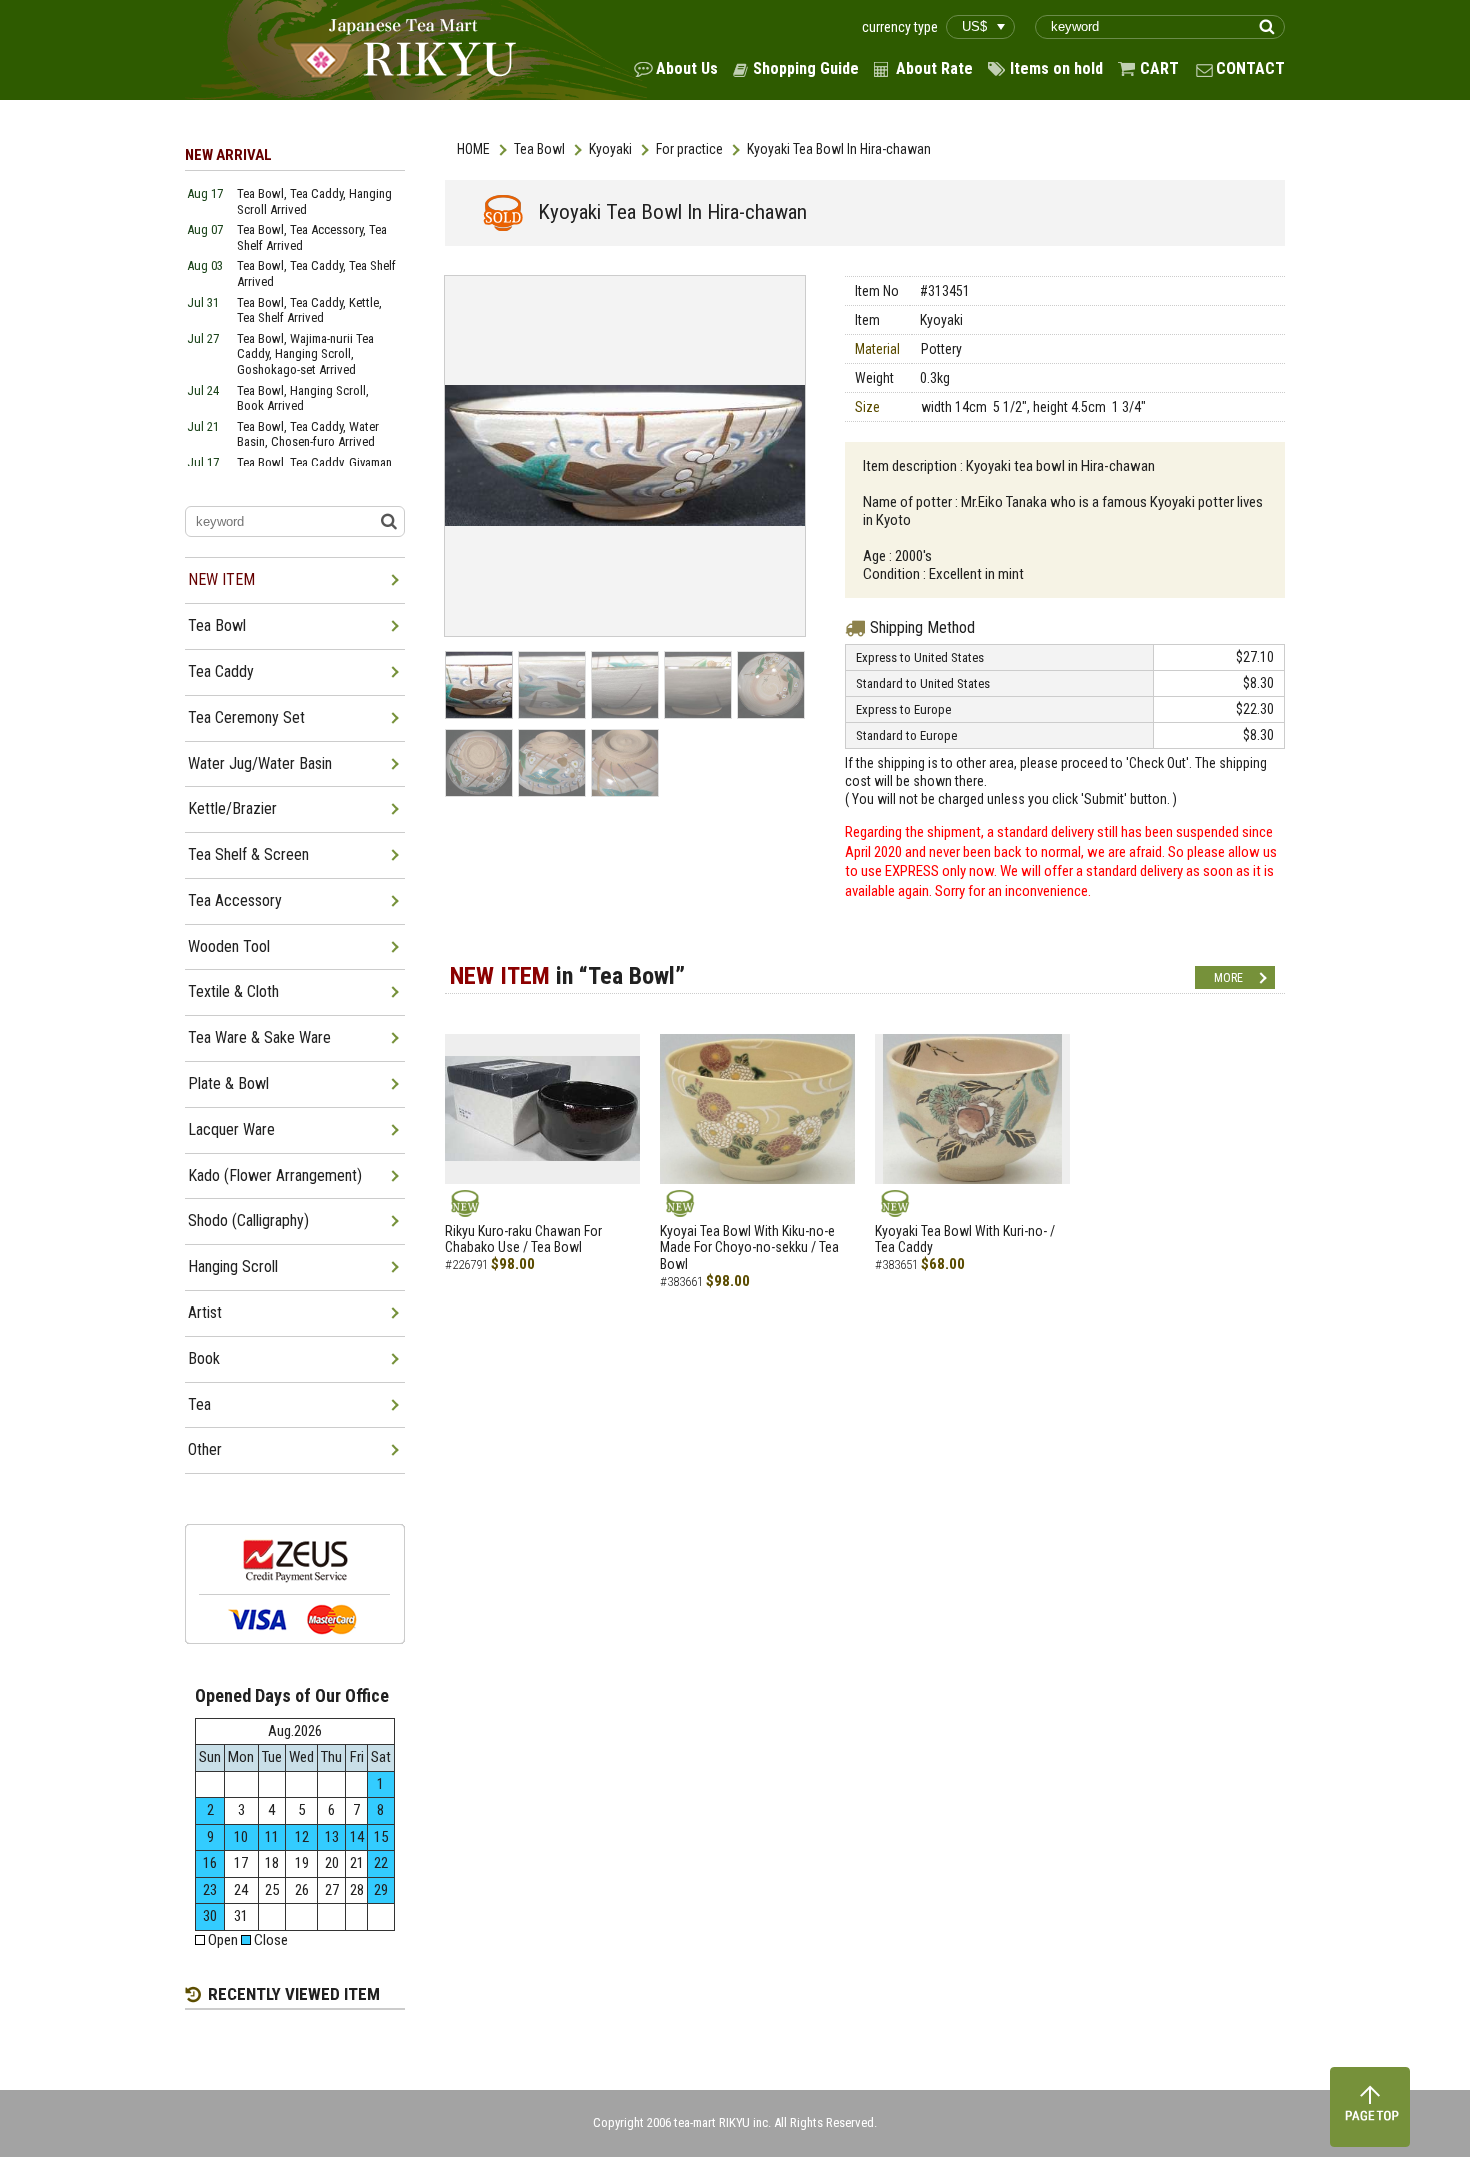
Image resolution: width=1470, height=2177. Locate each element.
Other (205, 1449)
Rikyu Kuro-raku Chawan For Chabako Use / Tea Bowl (523, 1239)
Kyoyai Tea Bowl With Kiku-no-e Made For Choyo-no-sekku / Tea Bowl (749, 1248)
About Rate (934, 68)
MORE (1228, 978)
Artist (205, 1312)
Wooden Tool (229, 946)
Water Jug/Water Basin (260, 763)
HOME (473, 149)
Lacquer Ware (231, 1129)
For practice (689, 149)
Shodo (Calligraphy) (248, 1220)
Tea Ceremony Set (246, 717)
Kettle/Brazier (232, 808)
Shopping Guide (806, 68)
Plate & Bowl (228, 1083)
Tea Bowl (539, 149)
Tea (199, 1404)
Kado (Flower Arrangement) (275, 1175)
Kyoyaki (610, 149)
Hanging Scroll (233, 1266)
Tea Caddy (221, 671)
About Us (687, 68)
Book (204, 1358)
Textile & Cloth (233, 991)
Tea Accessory (235, 900)
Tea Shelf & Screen (248, 854)
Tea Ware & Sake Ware (259, 1037)
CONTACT (1250, 68)
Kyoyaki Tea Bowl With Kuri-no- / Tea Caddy (965, 1239)
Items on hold (1056, 68)
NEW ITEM (221, 579)
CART (1159, 68)
